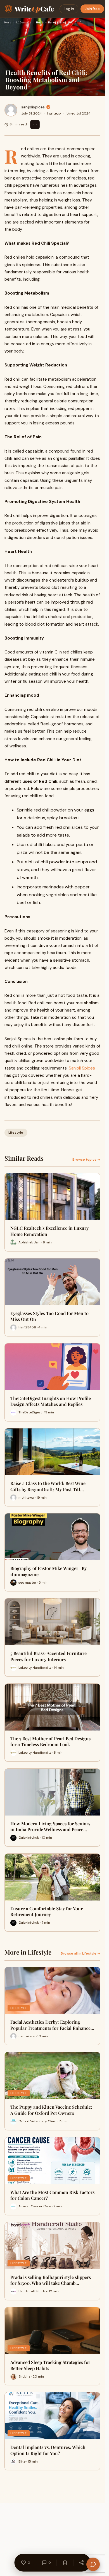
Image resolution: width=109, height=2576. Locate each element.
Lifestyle (24, 22)
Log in (69, 9)
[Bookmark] (65, 2563)
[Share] (81, 2563)
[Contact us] (93, 2564)
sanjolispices (33, 107)
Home (8, 22)
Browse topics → (86, 1160)
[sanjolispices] (11, 110)
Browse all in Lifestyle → (80, 1953)
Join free (92, 9)
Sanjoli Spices (82, 1068)
